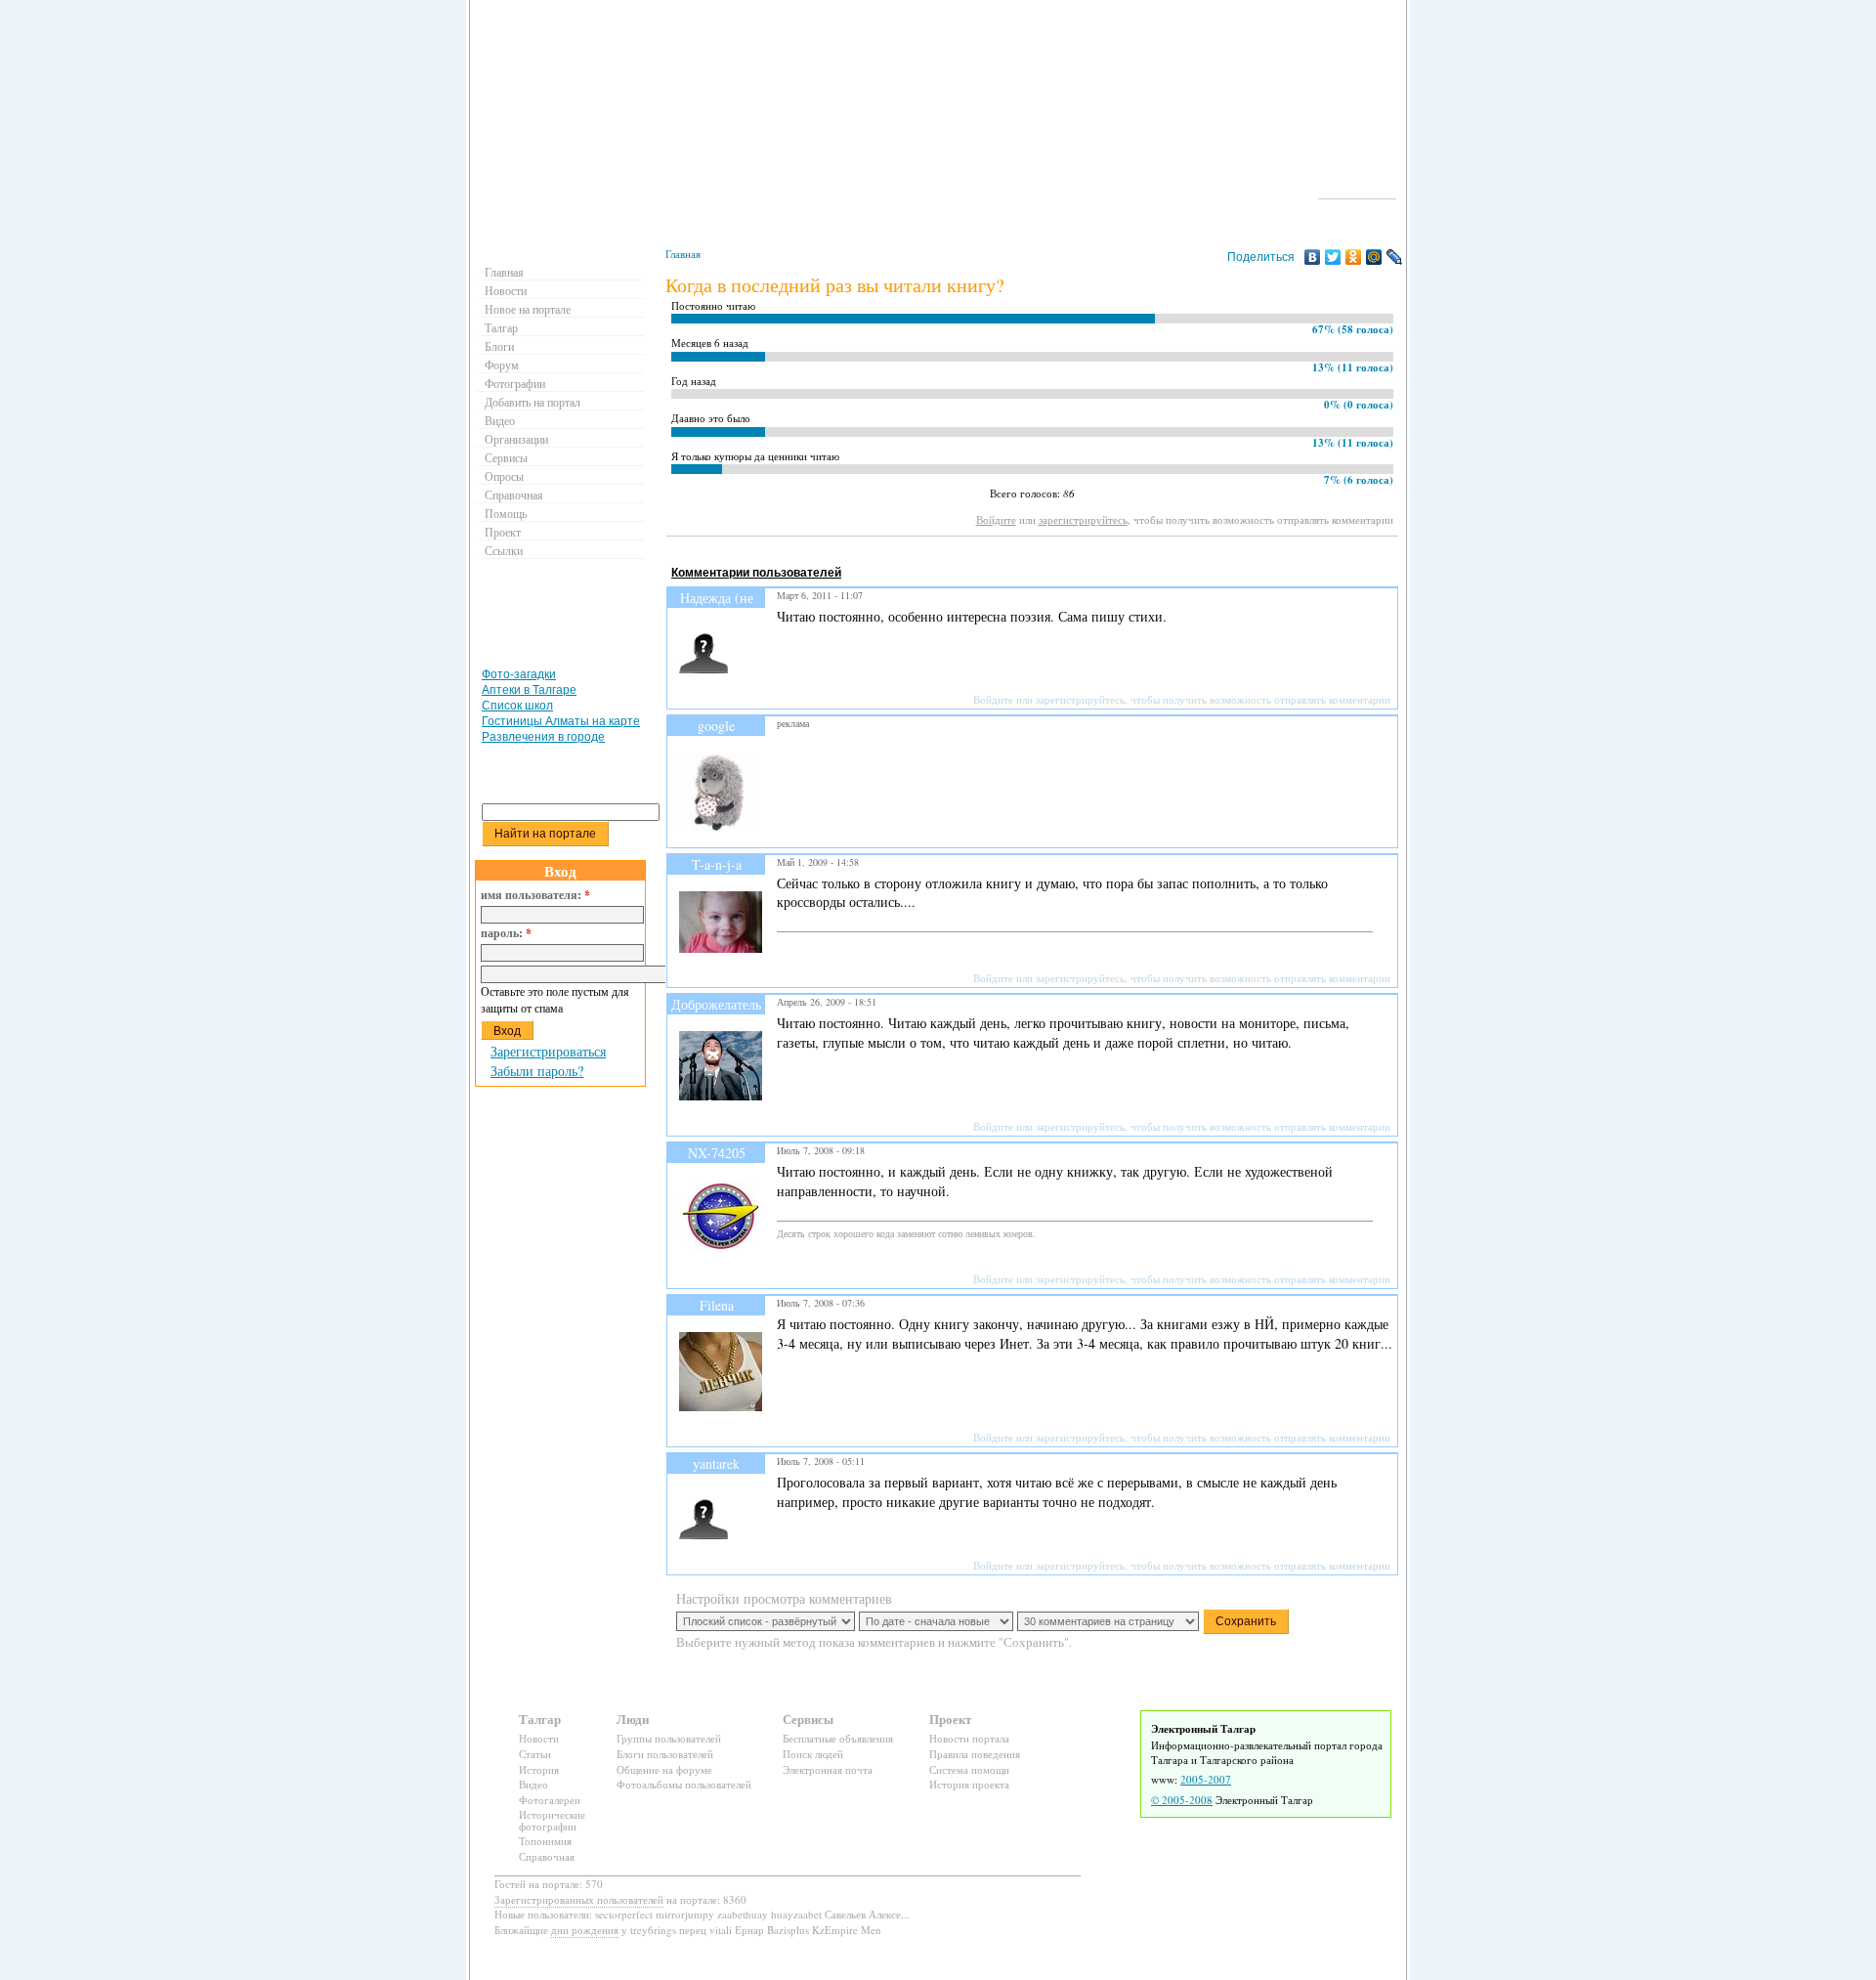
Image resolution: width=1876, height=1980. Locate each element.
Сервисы (506, 457)
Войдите (996, 519)
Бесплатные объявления (838, 1738)
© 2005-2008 (1182, 1800)
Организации (516, 439)
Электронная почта (828, 1769)
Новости (506, 290)
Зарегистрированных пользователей (579, 1899)
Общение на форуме (664, 1769)
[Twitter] (1333, 257)
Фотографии (515, 383)
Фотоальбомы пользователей (684, 1784)
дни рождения (585, 1930)
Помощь (506, 513)
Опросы (504, 476)
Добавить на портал (533, 402)
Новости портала (969, 1738)
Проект (503, 532)
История (539, 1769)
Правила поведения (975, 1754)
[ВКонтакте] (1313, 257)
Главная (683, 254)
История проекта (969, 1784)
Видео (500, 420)
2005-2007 (1206, 1779)
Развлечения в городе (543, 737)
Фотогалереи (550, 1800)
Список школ (517, 706)
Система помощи (969, 1769)
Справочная (514, 495)
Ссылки (504, 550)
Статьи (535, 1754)
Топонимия (545, 1841)
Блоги (499, 346)
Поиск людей (813, 1754)
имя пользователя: (535, 895)
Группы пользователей (669, 1738)
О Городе (1358, 190)
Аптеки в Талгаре (529, 690)
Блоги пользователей (665, 1754)
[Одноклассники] (1354, 257)
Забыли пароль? (537, 1071)
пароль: (506, 933)
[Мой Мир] (1374, 257)
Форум (502, 365)
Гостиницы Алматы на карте (561, 721)
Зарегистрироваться (548, 1051)
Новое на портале (528, 309)
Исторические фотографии (552, 1820)
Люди (633, 1719)
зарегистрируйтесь (1083, 519)
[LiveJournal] (1395, 257)
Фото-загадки (519, 674)
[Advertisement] (1022, 555)
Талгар (501, 327)
